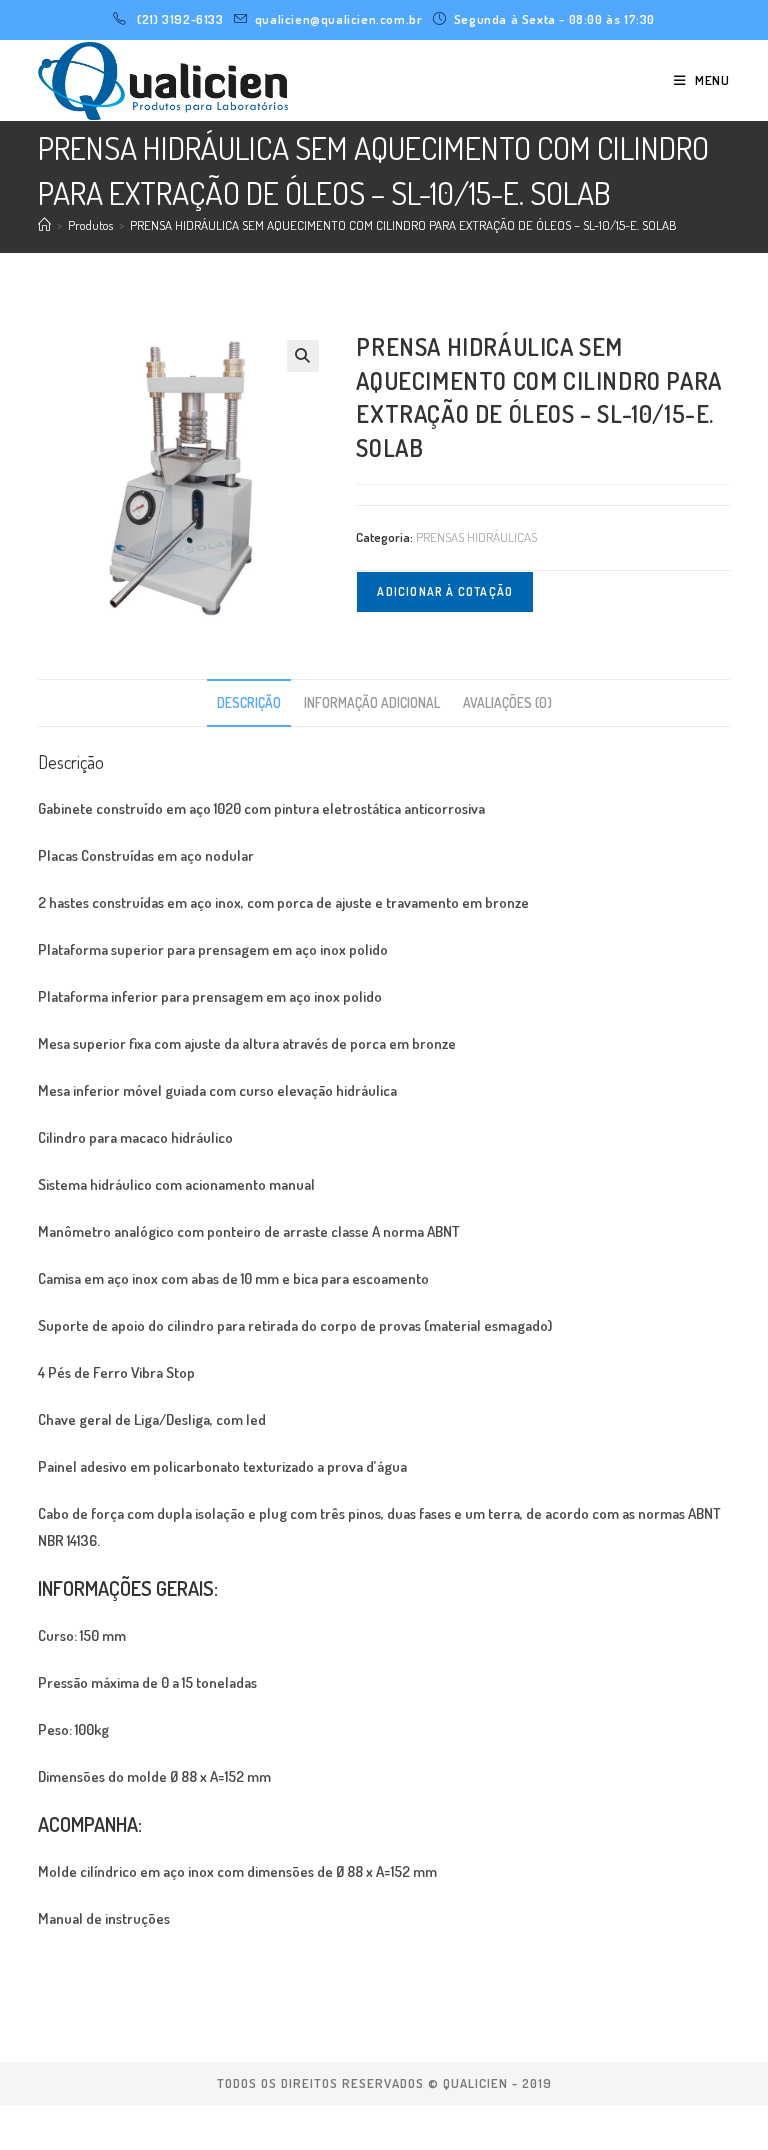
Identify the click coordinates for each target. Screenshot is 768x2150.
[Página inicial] (44, 225)
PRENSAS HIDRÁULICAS (476, 537)
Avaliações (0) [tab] (507, 702)
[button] (303, 356)
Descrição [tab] (249, 702)
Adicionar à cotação (445, 591)
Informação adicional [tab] (372, 702)
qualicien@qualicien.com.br (339, 19)
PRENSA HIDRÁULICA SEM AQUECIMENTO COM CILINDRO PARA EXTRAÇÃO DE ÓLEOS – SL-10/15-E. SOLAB (403, 225)
